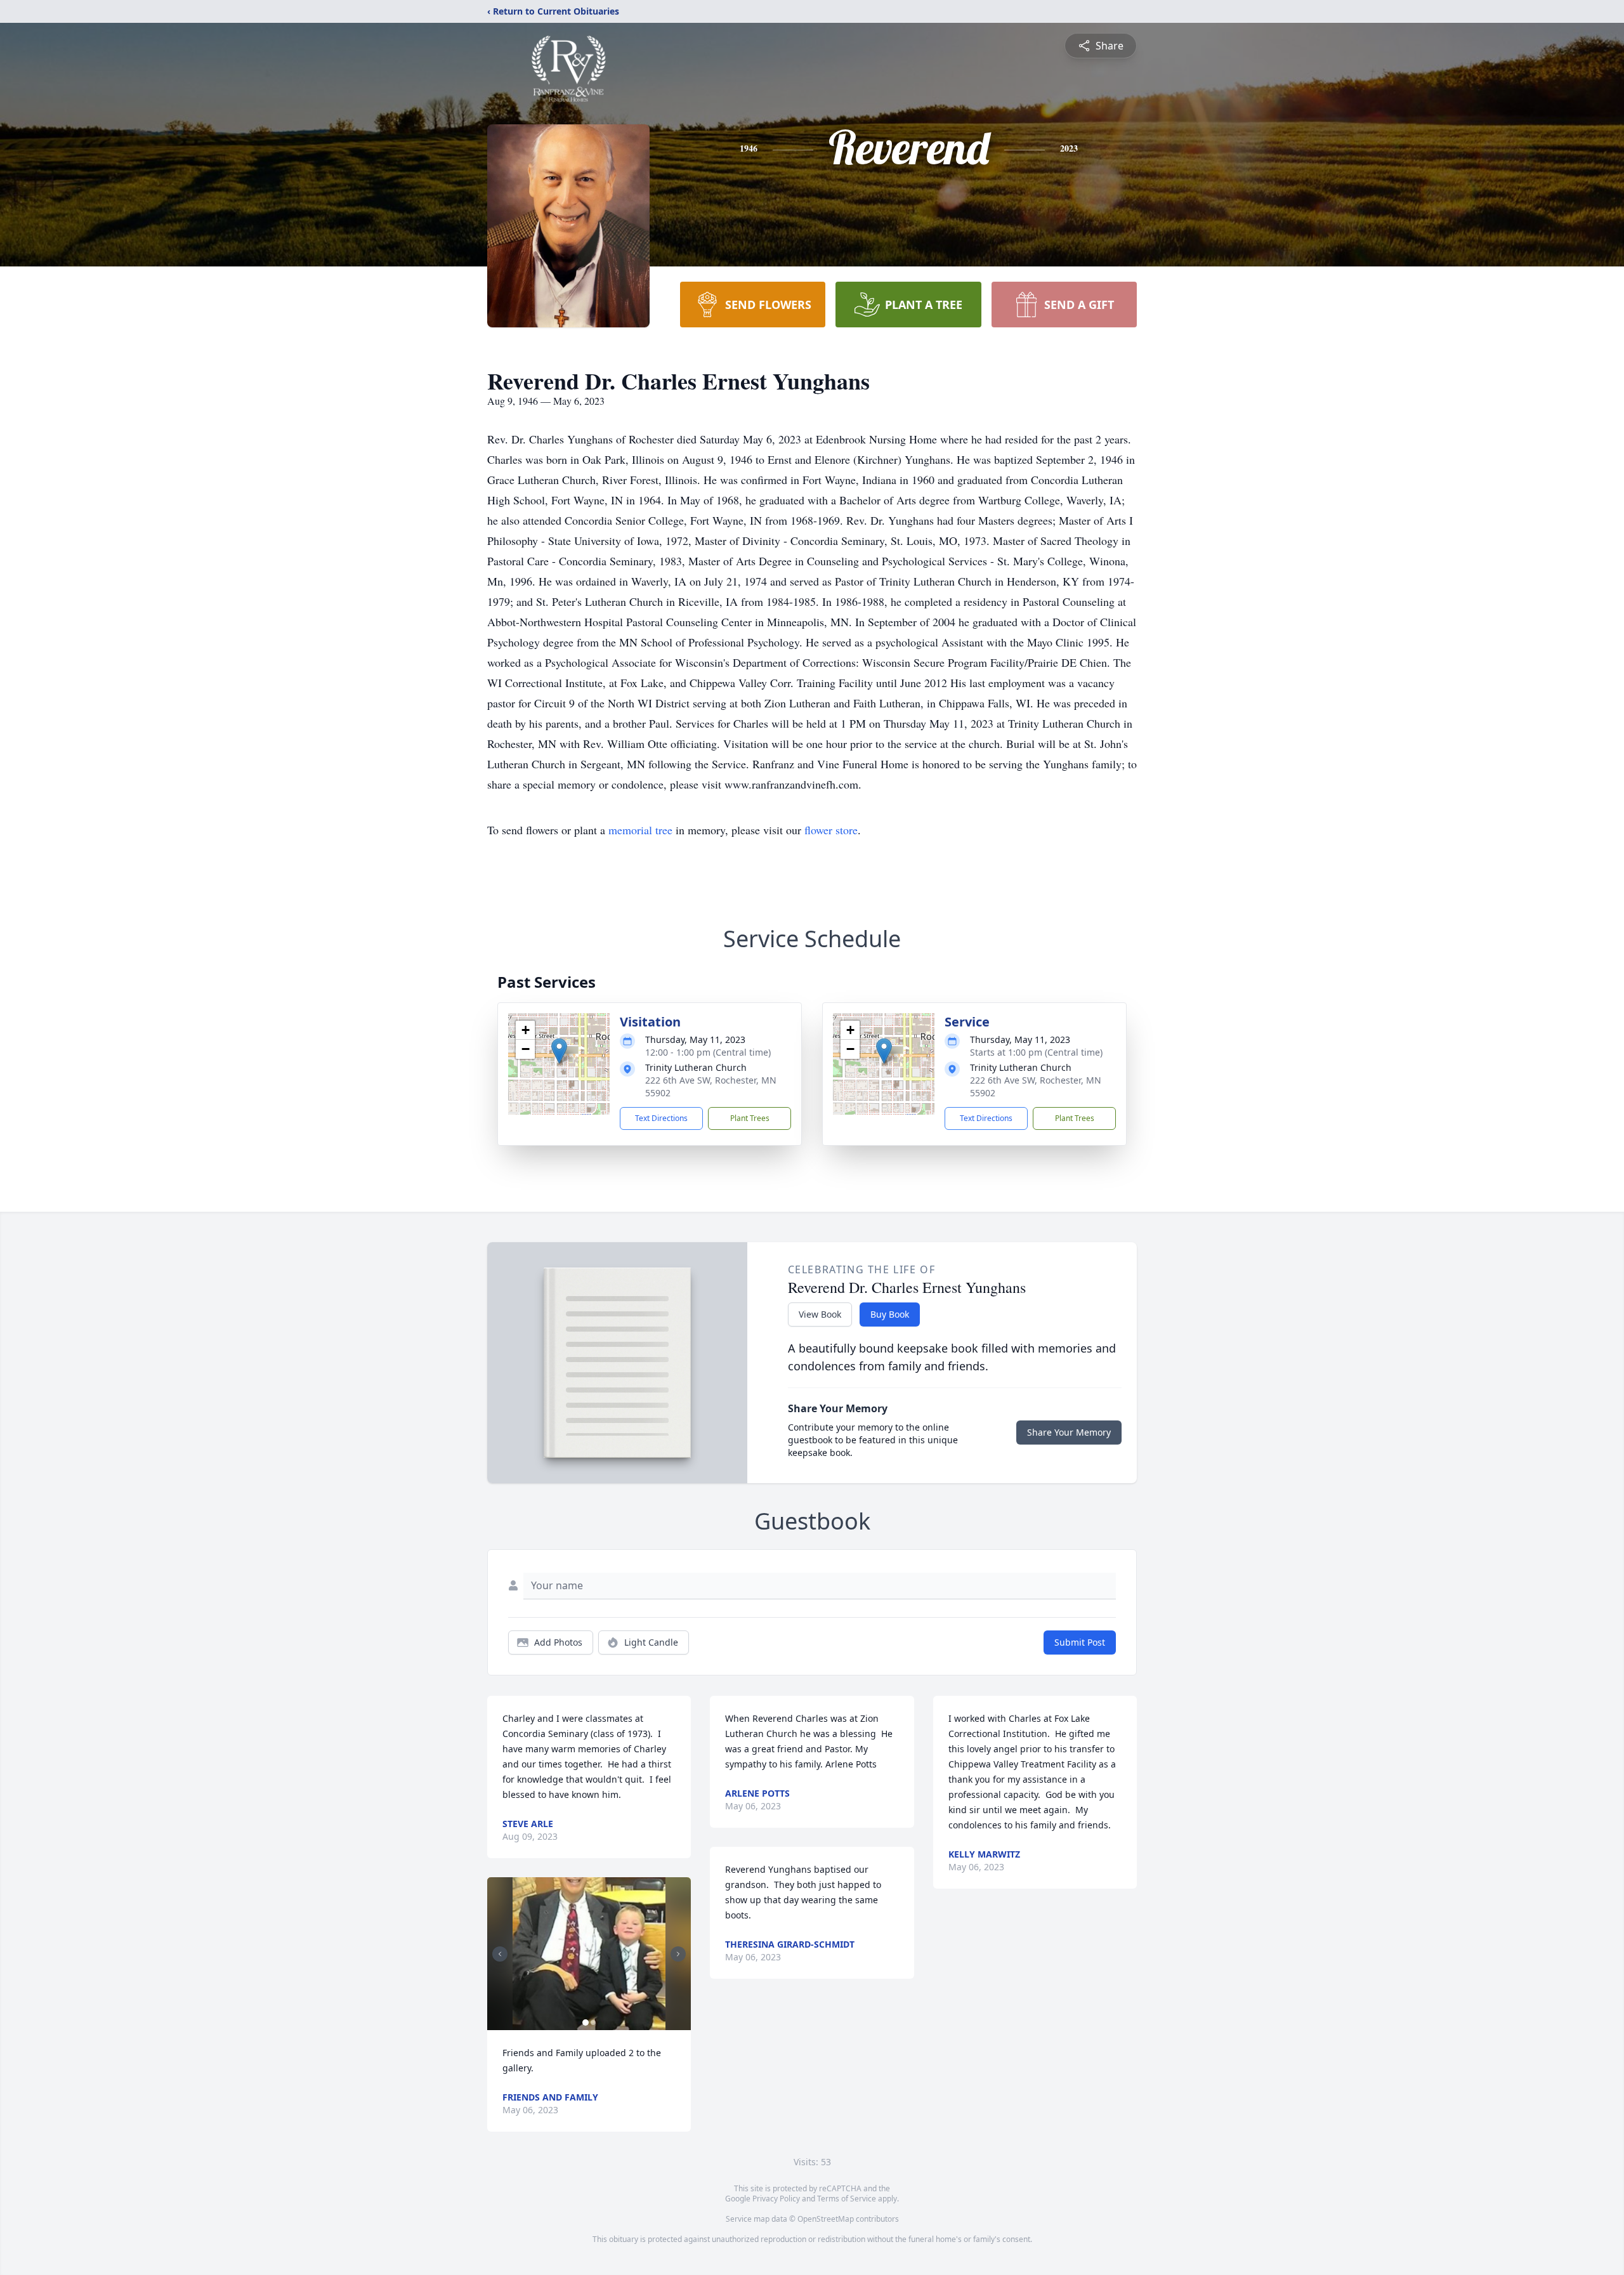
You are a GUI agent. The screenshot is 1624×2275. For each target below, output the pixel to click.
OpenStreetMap (826, 2219)
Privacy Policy (776, 2199)
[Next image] (678, 1954)
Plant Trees (750, 1118)
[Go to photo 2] (593, 2023)
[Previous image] (500, 1954)
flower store (831, 830)
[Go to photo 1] (586, 2023)
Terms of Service (847, 2199)
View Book (820, 1314)
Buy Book (890, 1314)
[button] (559, 1051)
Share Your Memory (1069, 1432)
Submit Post (1080, 1642)
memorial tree (640, 830)
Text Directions (661, 1118)
